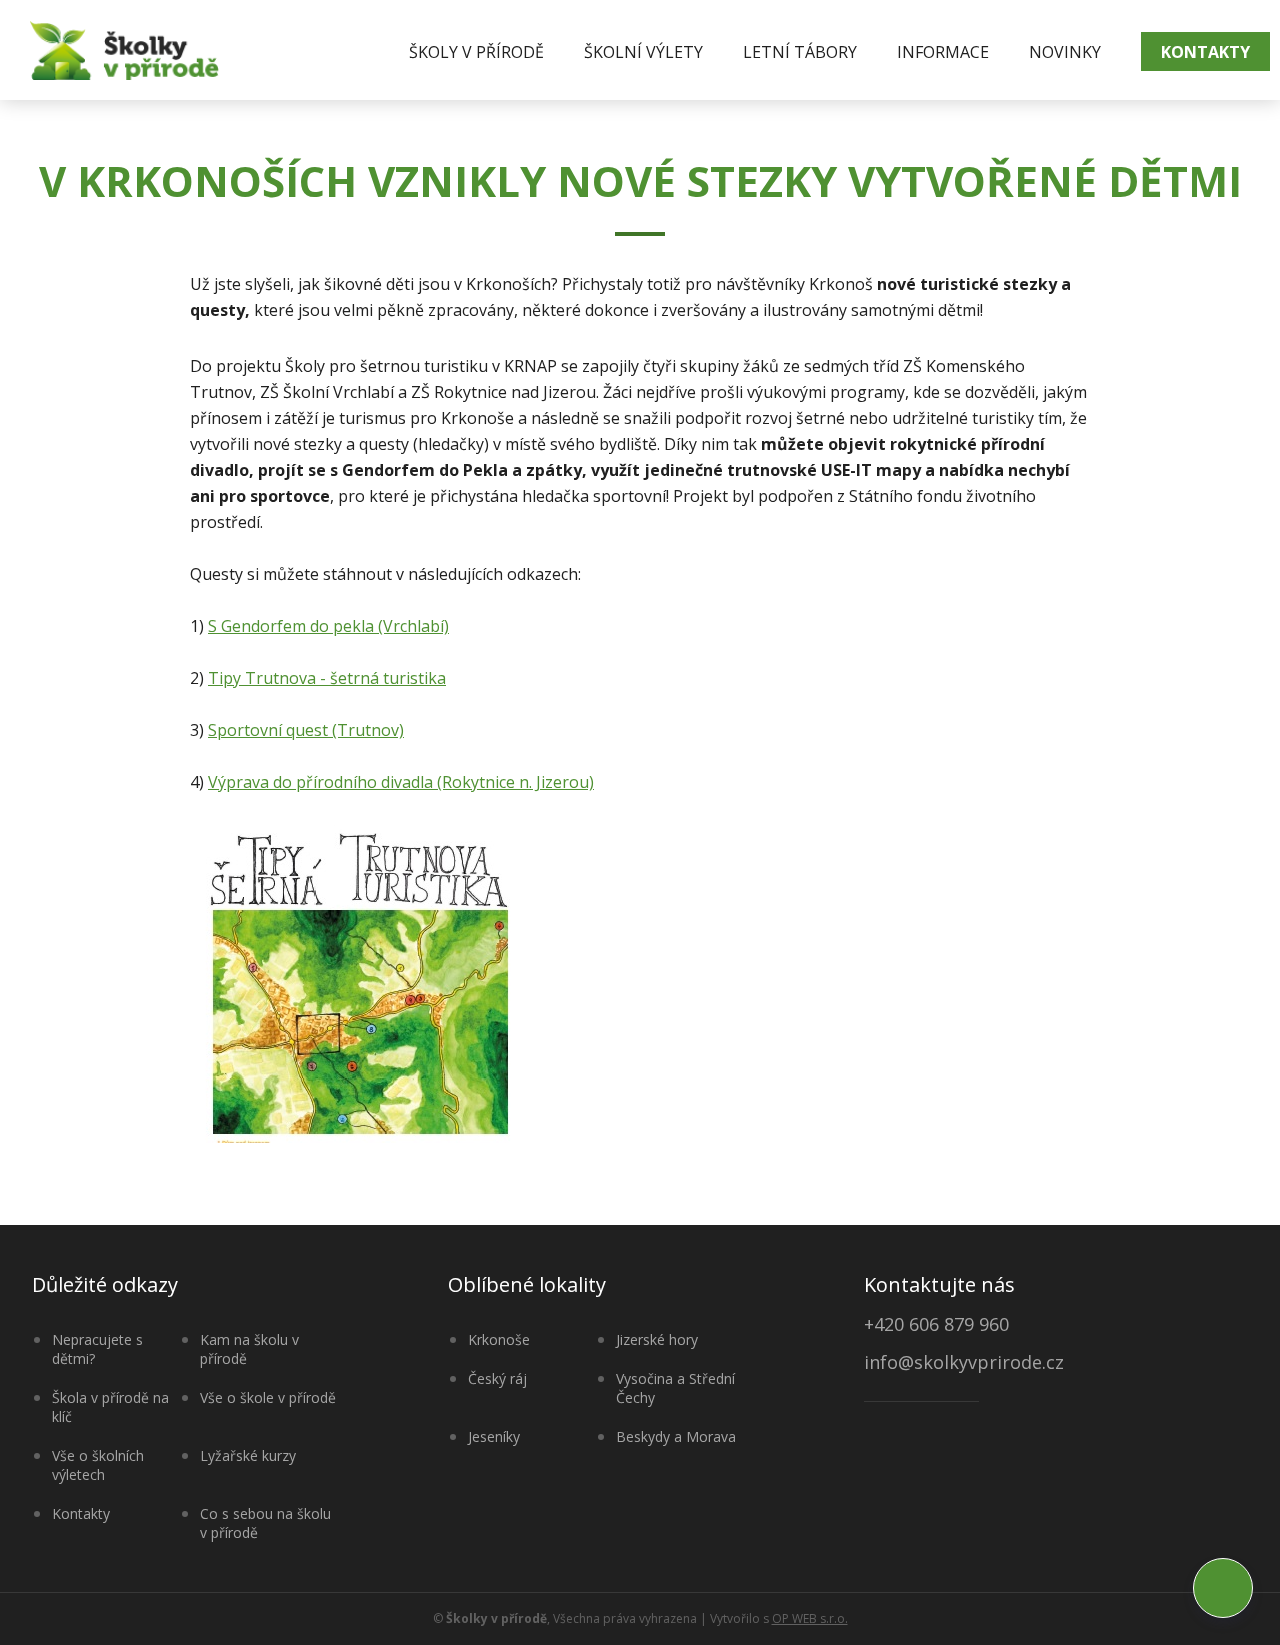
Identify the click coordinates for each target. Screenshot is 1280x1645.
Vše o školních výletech (98, 1465)
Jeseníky (494, 1436)
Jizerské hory (657, 1339)
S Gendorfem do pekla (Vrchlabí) (328, 626)
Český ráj (497, 1378)
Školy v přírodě (476, 52)
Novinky (1065, 52)
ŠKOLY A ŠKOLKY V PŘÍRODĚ (124, 50)
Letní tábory (800, 52)
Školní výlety (643, 52)
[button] (1223, 1588)
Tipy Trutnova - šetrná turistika (327, 678)
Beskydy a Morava (676, 1436)
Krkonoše (499, 1339)
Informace (943, 52)
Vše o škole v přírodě (268, 1397)
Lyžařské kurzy (248, 1455)
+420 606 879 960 (936, 1324)
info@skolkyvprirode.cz (964, 1363)
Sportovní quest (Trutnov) (306, 730)
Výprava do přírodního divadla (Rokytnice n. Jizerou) (401, 782)
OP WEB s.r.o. (810, 1618)
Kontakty (1205, 52)
